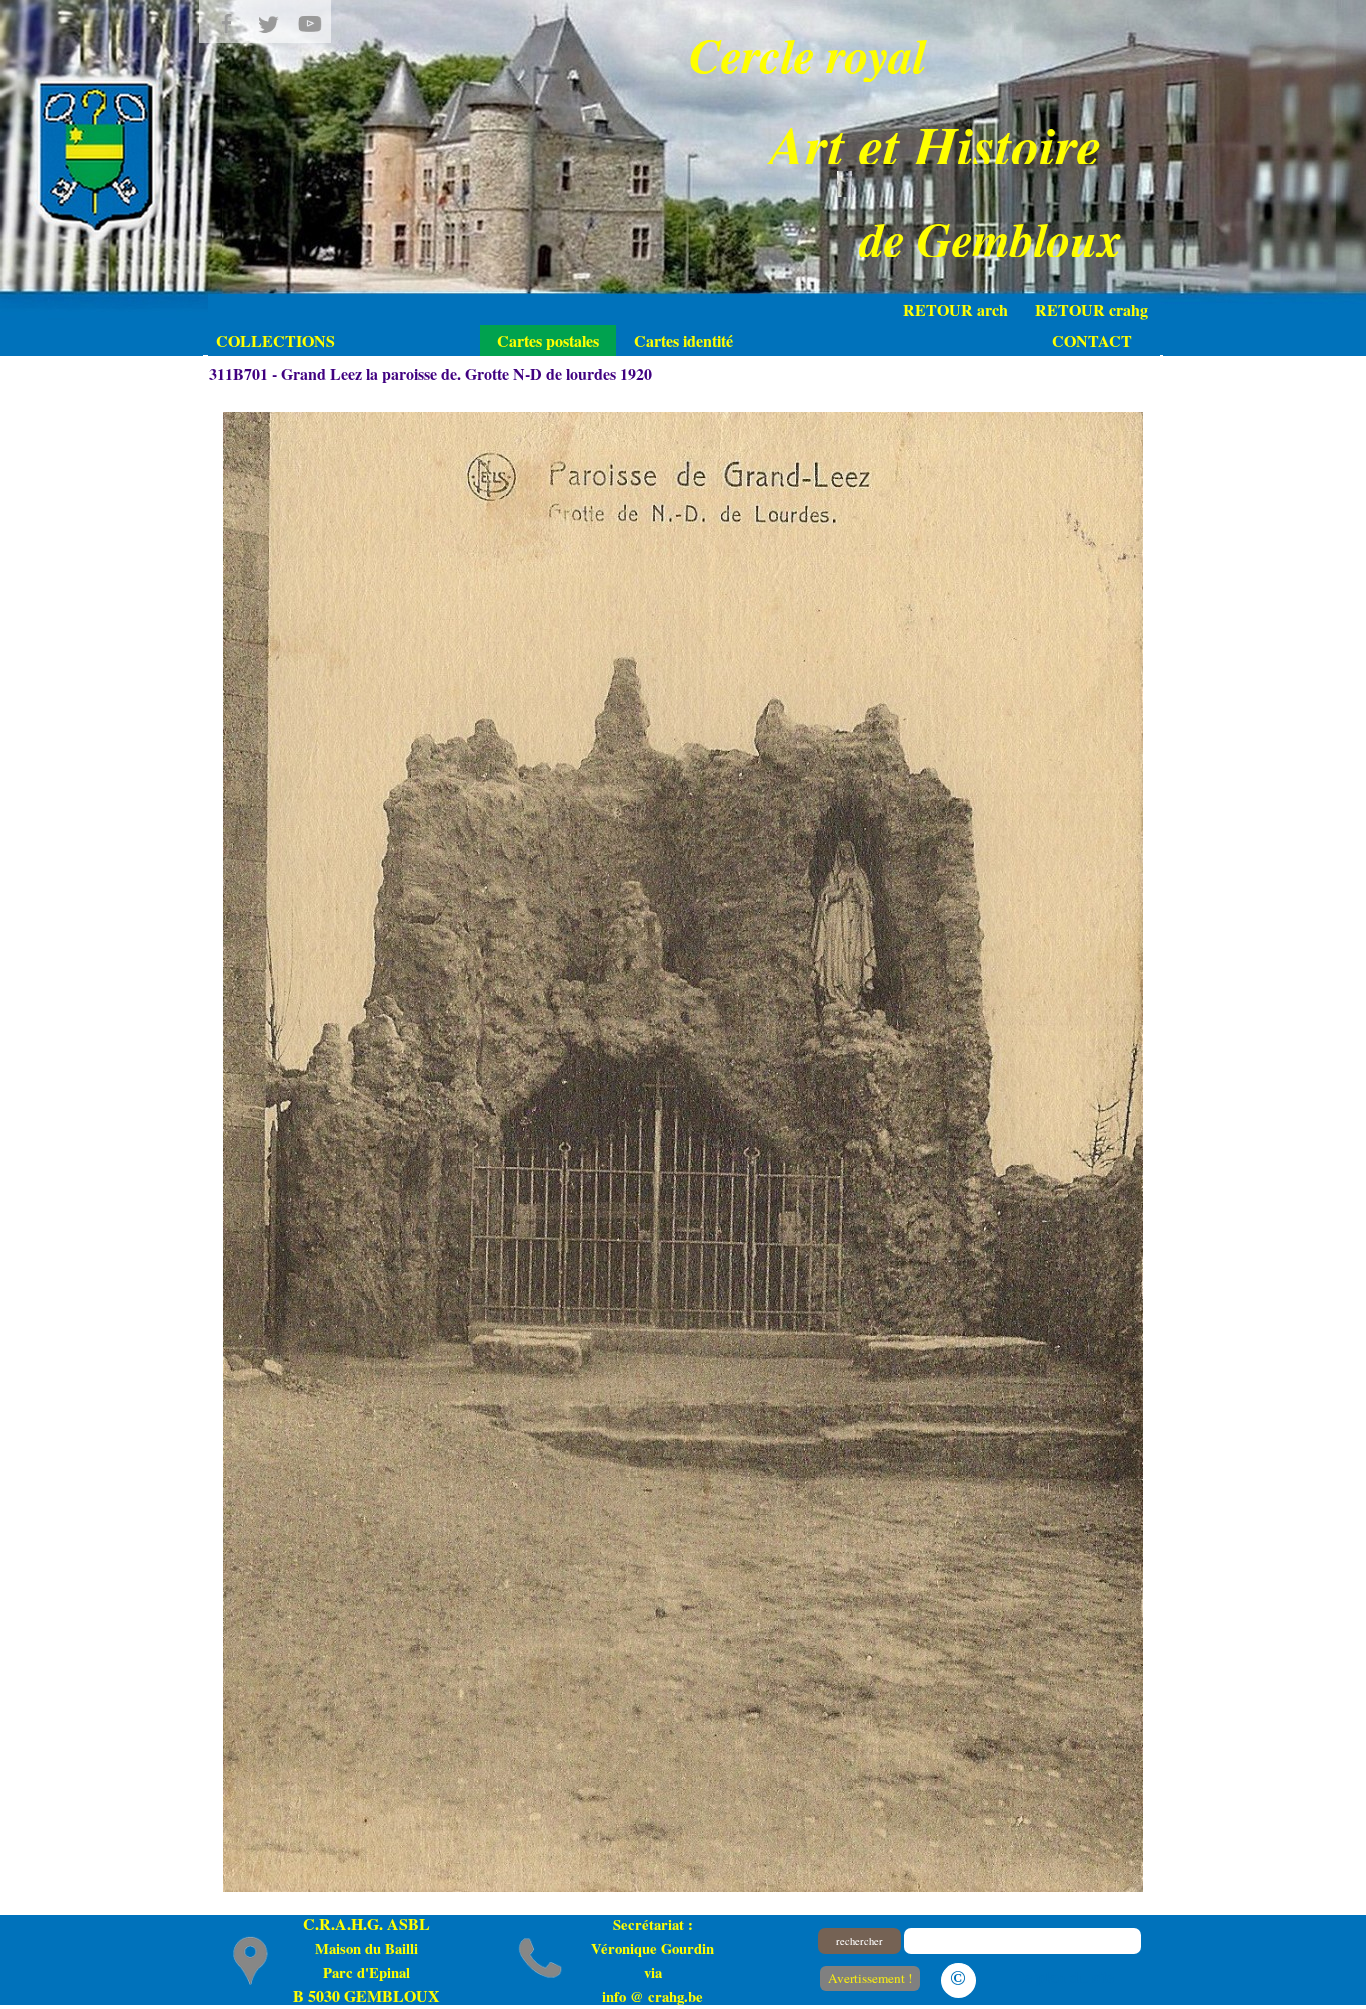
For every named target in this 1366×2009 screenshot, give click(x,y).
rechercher (859, 1941)
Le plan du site (1064, 1976)
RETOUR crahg (1091, 309)
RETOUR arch (955, 309)
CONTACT (1092, 340)
